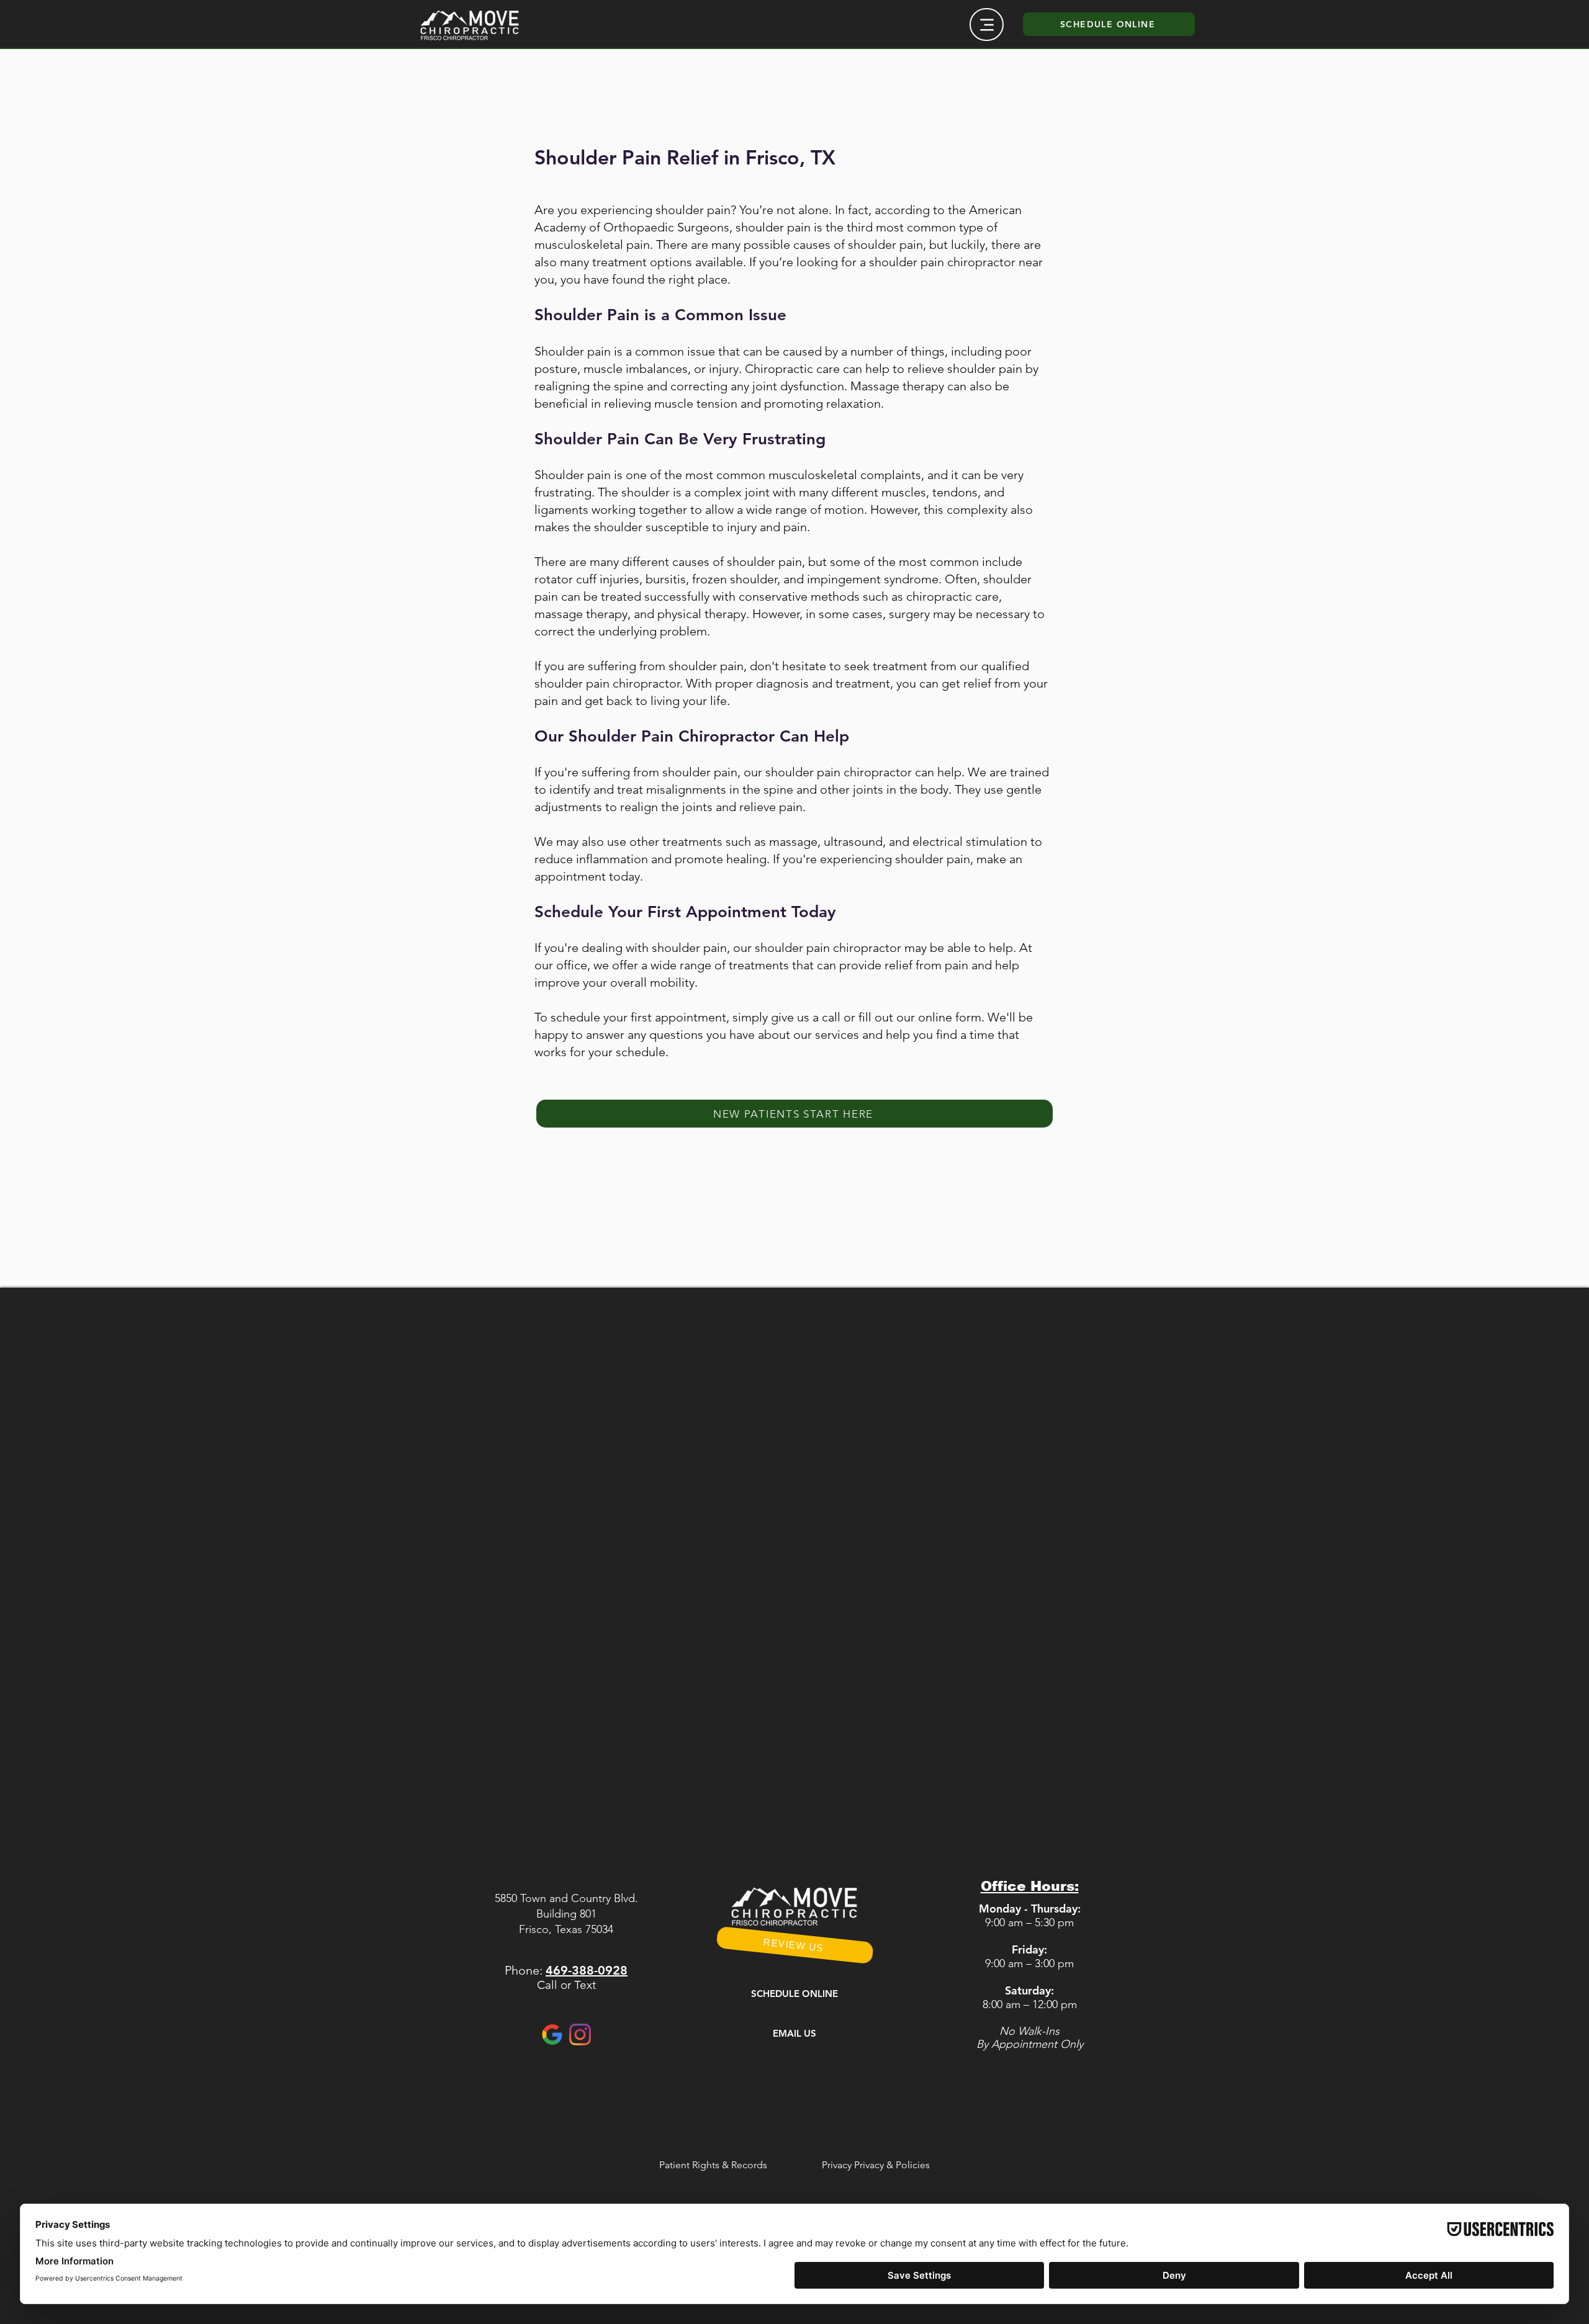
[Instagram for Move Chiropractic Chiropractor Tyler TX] (580, 2035)
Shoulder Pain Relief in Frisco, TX (685, 157)
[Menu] (987, 25)
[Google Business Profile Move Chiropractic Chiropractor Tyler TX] (552, 2035)
